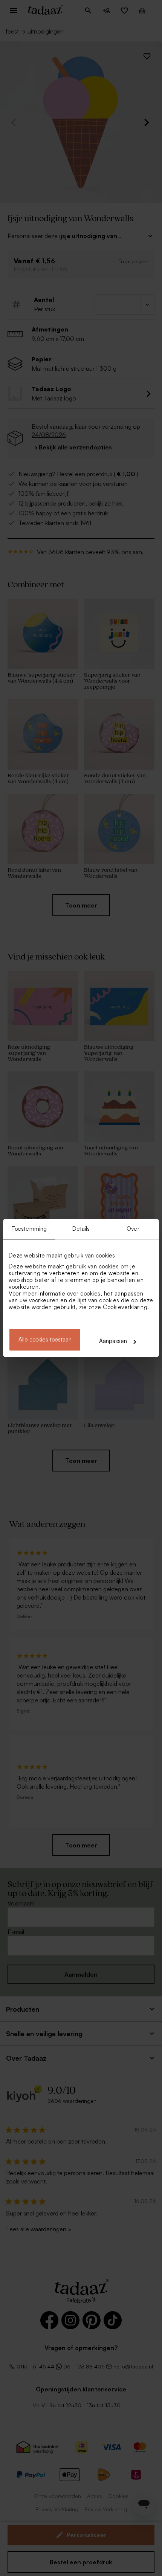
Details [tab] (81, 1229)
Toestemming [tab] (29, 1229)
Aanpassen (113, 1341)
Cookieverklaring (125, 1307)
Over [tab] (133, 1229)
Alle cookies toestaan (45, 1339)
